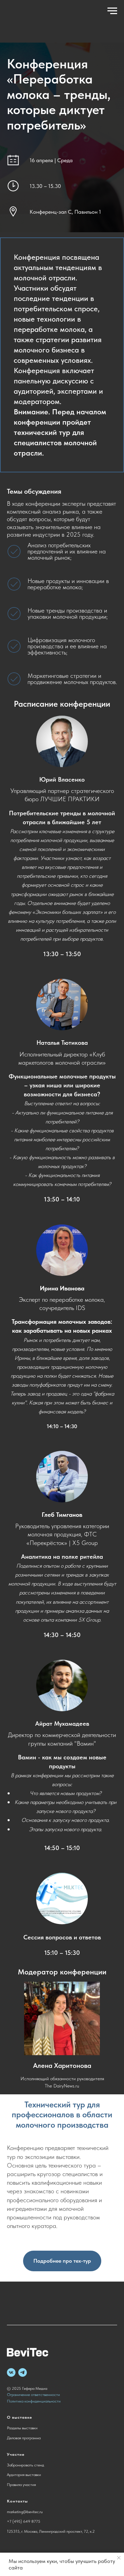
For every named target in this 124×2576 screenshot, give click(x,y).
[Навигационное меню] (112, 11)
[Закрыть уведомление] (119, 2558)
